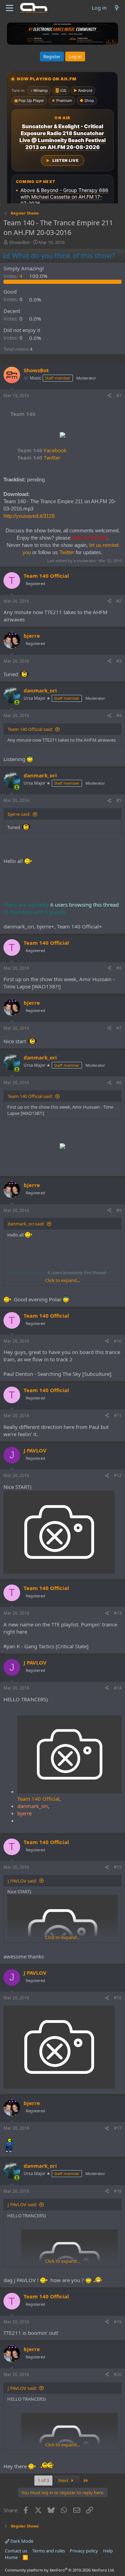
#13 (118, 1613)
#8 (119, 1082)
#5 (119, 800)
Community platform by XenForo (60, 2570)
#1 (119, 396)
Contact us (16, 2551)
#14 (118, 1688)
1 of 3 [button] (43, 2480)
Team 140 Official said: (30, 729)
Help (108, 2551)
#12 (118, 1475)
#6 (119, 968)
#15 (118, 1867)
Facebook (42, 450)
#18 (118, 2191)
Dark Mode (21, 2541)
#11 (118, 1416)
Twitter (39, 457)
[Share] (109, 396)
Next (64, 2480)
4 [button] (14, 276)
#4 (119, 715)
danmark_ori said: (26, 1224)
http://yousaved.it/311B (29, 516)
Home (11, 2557)
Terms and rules (49, 2551)
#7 (119, 1028)
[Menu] (10, 8)
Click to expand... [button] (62, 1280)
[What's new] (117, 8)
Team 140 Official (38, 1799)
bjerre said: (19, 814)
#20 (118, 2374)
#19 (118, 2322)
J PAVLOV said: (22, 1881)
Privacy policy (84, 2551)
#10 (118, 1341)
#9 (119, 1210)
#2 (119, 601)
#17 (118, 2128)
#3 (119, 661)
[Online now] (17, 702)
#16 (118, 1998)
